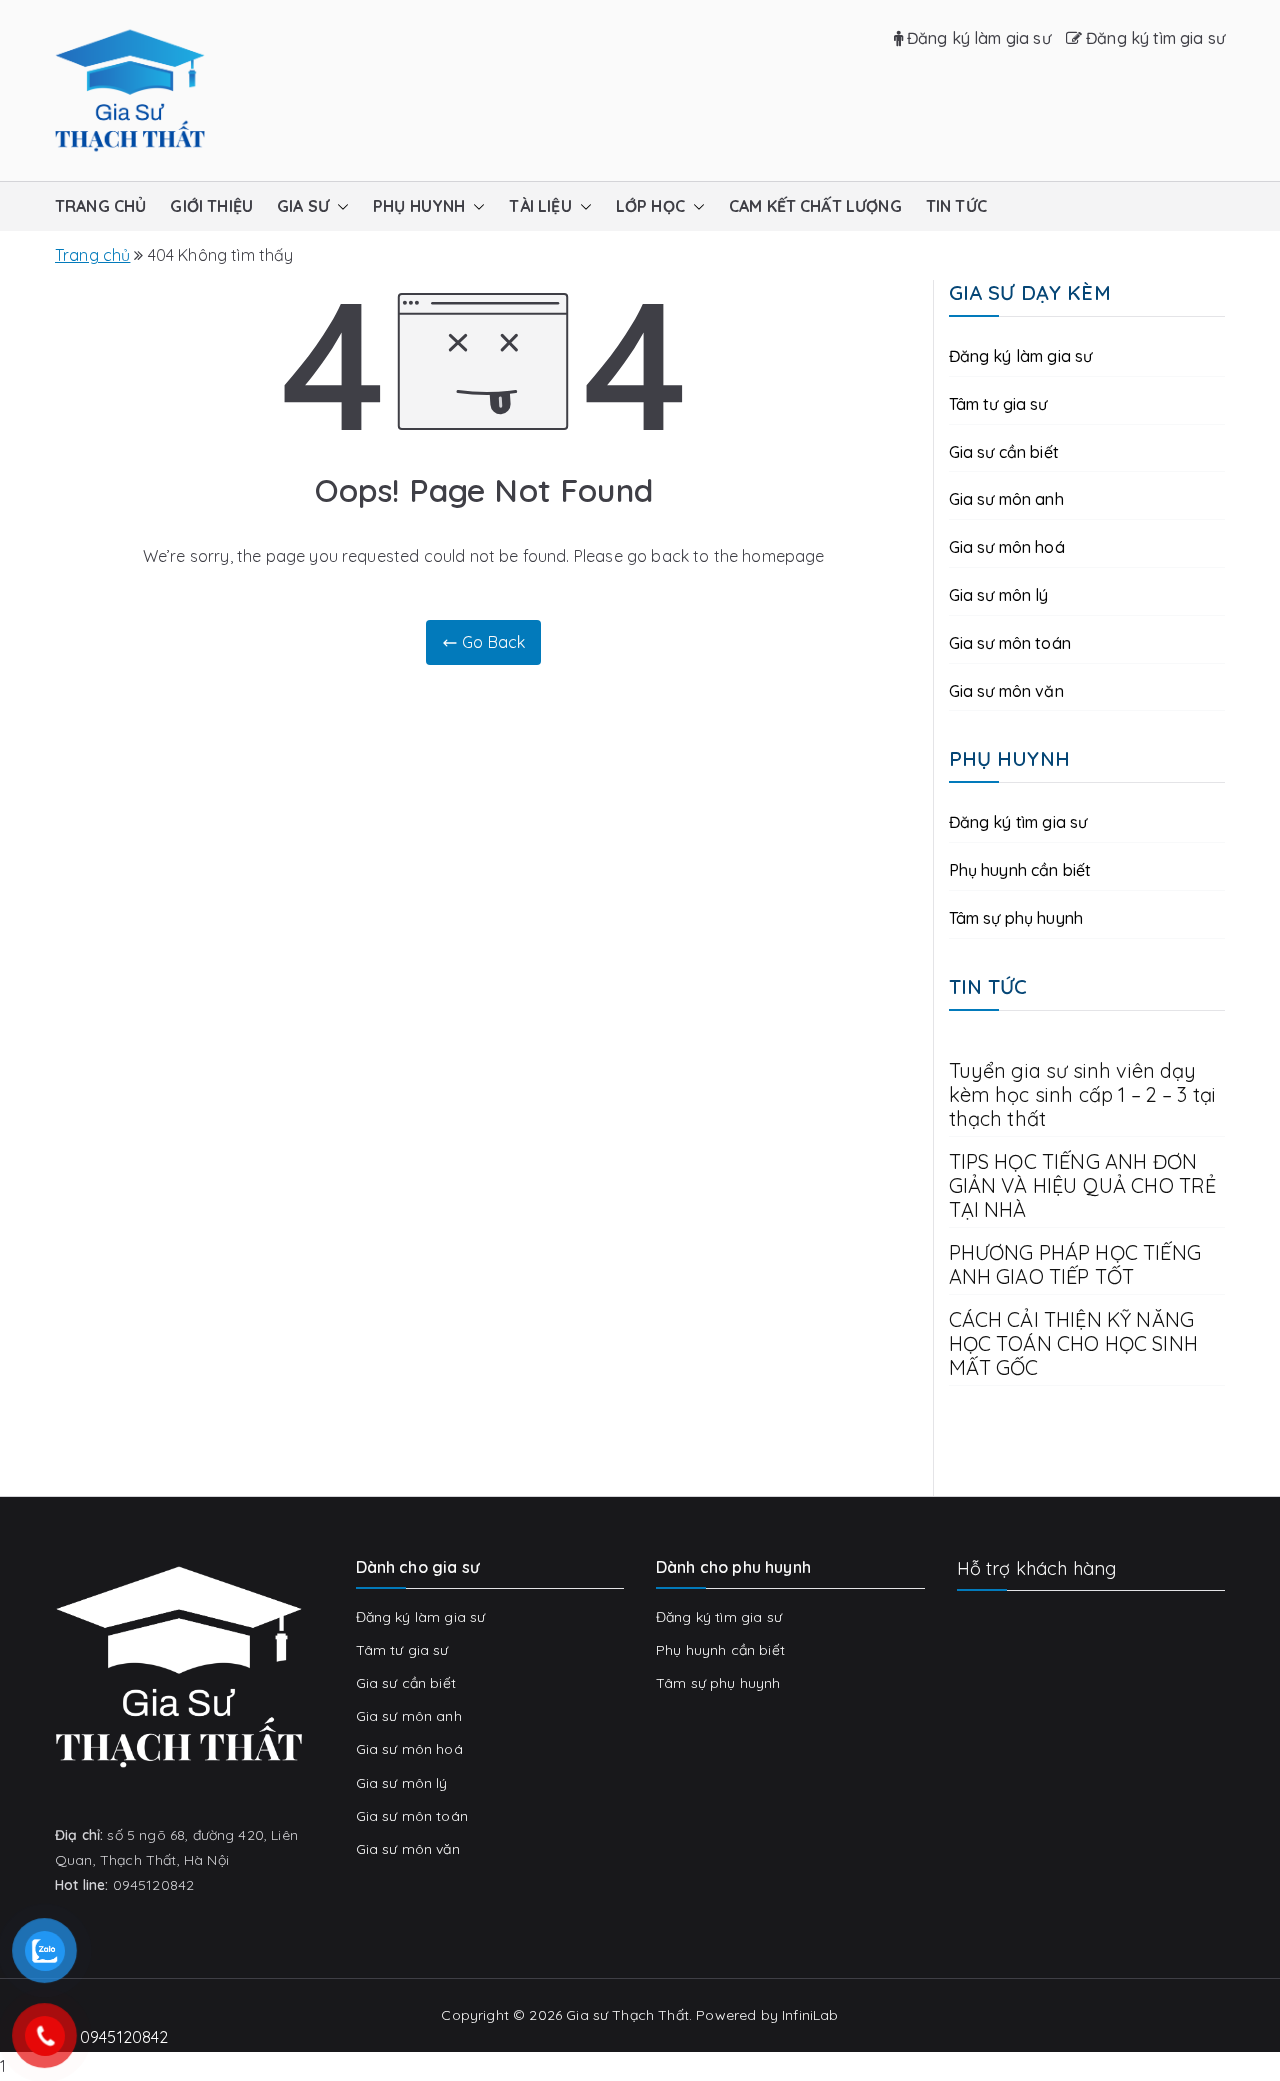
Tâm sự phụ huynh (1016, 918)
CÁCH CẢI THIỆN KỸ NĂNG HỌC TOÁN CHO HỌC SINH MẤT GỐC (1073, 1344)
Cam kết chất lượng (815, 206)
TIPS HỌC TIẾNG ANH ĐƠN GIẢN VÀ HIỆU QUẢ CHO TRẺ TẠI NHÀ (1083, 1186)
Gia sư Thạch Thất (627, 2015)
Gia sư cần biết (1004, 452)
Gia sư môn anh (1006, 499)
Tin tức (956, 206)
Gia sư (303, 206)
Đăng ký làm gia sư (977, 38)
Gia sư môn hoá (1007, 547)
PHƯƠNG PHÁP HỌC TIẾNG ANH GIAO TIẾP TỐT (1075, 1265)
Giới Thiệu (211, 206)
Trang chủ (100, 206)
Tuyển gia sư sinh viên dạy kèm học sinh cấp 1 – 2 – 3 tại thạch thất (1083, 1095)
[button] (339, 206)
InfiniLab (810, 2015)
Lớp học (650, 206)
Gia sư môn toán (1010, 643)
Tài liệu (540, 206)
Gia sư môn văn (1006, 691)
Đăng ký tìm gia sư (1153, 38)
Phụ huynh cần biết (1020, 870)
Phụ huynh (419, 206)
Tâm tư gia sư (998, 404)
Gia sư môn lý (999, 595)
